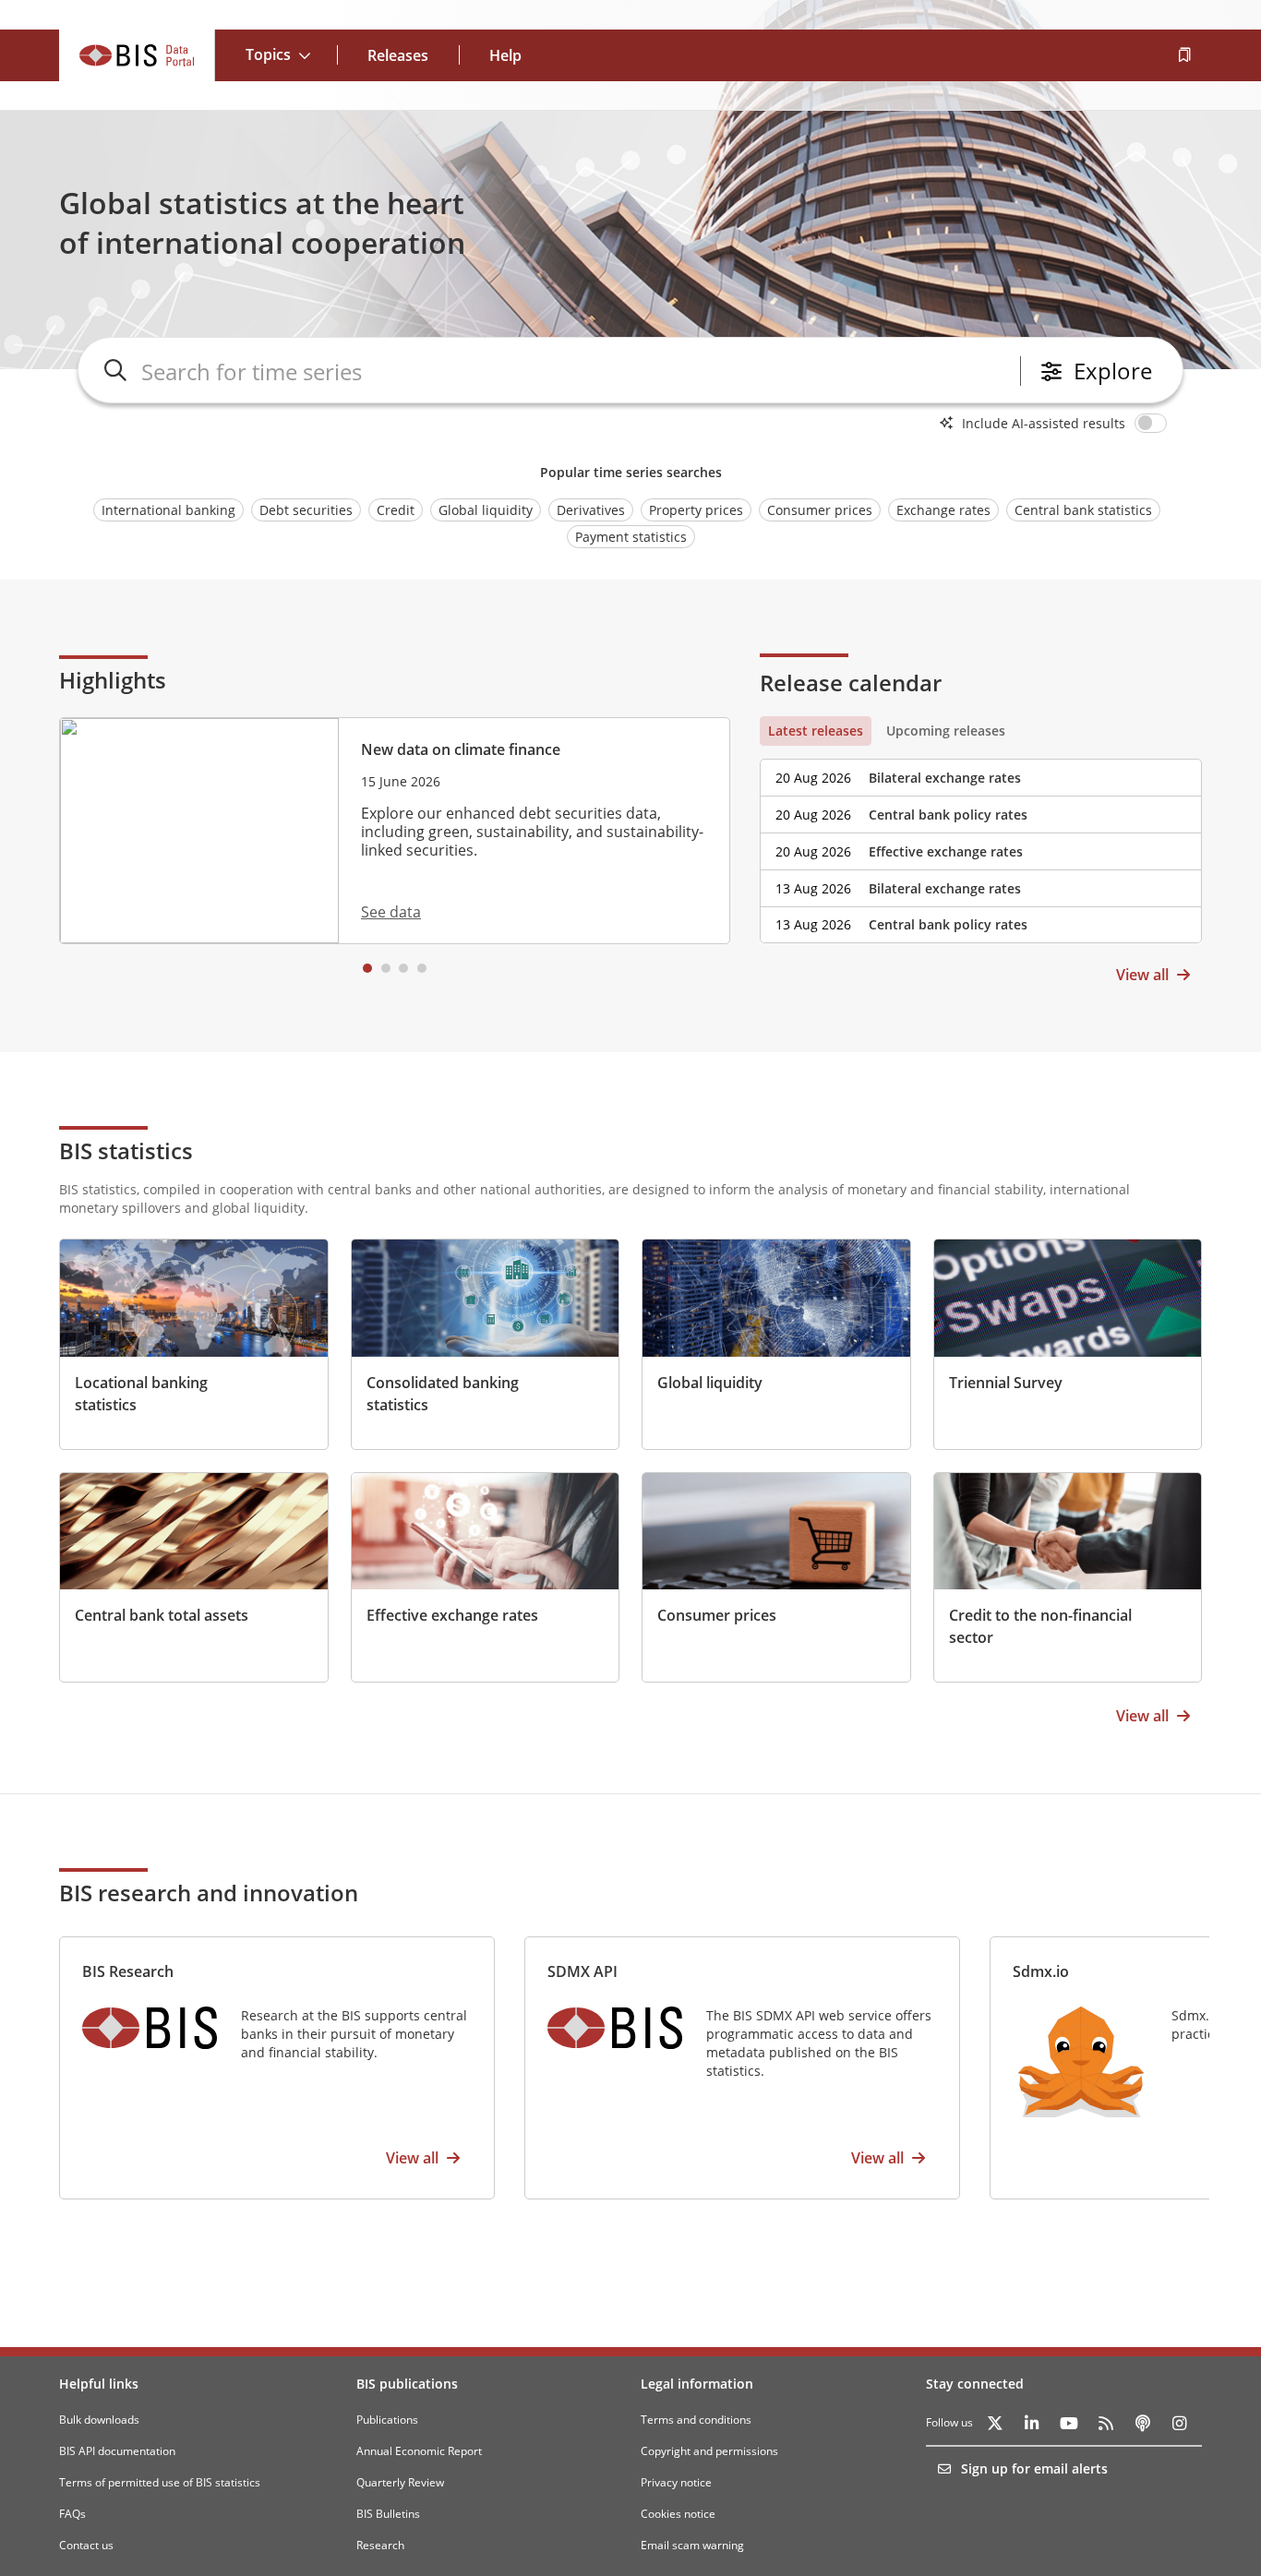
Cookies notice (678, 2514)
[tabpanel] (981, 845)
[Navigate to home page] (137, 55)
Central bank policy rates (948, 815)
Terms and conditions (696, 2420)
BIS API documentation (117, 2451)
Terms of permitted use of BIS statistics (160, 2482)
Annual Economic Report (419, 2451)
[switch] (1154, 423)
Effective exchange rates (946, 851)
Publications (387, 2420)
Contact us (86, 2545)
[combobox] (577, 371)
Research (380, 2545)
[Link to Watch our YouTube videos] (1069, 2423)
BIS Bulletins (388, 2514)
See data (391, 912)
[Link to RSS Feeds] (1106, 2423)
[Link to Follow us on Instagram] (1180, 2423)
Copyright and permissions (709, 2451)
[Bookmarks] (1183, 55)
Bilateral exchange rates (945, 778)
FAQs (72, 2514)
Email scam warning (692, 2545)
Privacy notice (676, 2482)
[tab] (816, 731)
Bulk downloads (99, 2420)
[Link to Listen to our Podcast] (1143, 2423)
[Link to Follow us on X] (995, 2423)
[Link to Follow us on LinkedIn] (1032, 2423)
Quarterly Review (400, 2482)
